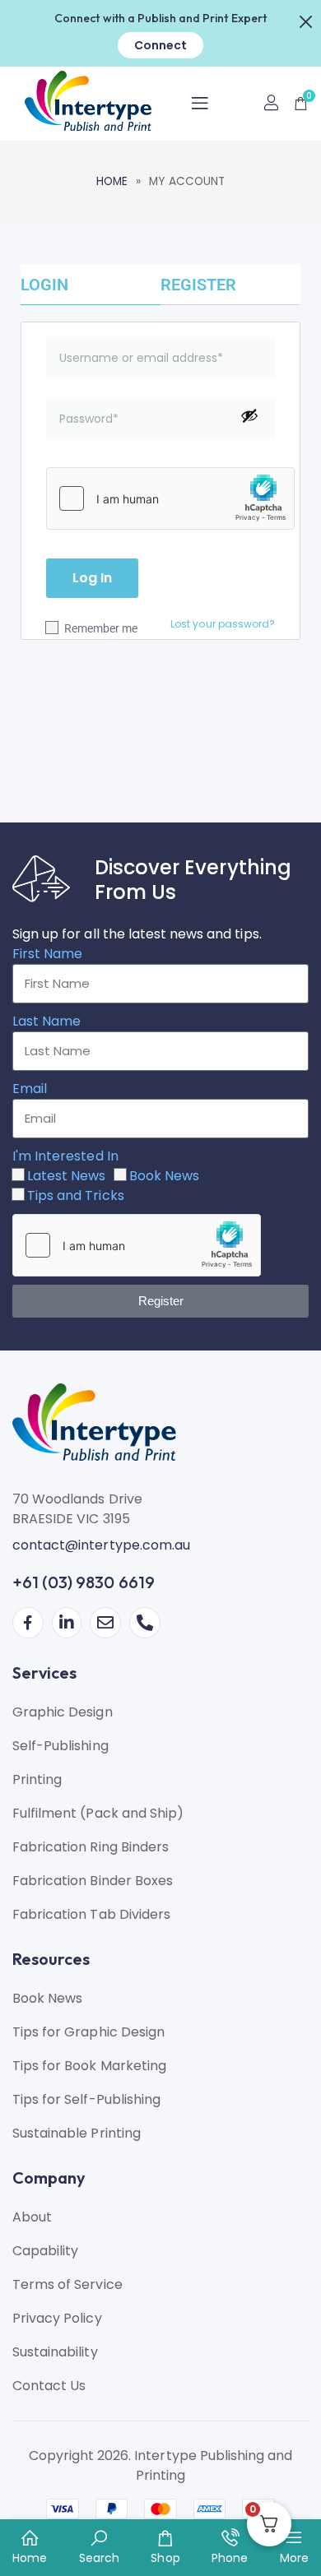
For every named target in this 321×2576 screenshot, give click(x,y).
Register (198, 285)
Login (44, 285)
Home (112, 181)
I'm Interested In (65, 1156)
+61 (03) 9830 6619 (84, 1582)
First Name (47, 954)
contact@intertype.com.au (101, 1545)
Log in (92, 578)
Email (30, 1089)
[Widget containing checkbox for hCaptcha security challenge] (170, 498)
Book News (164, 1176)
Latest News (66, 1176)
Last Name (47, 1021)
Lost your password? (223, 624)
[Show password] (249, 415)
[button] (306, 20)
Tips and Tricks (76, 1195)
